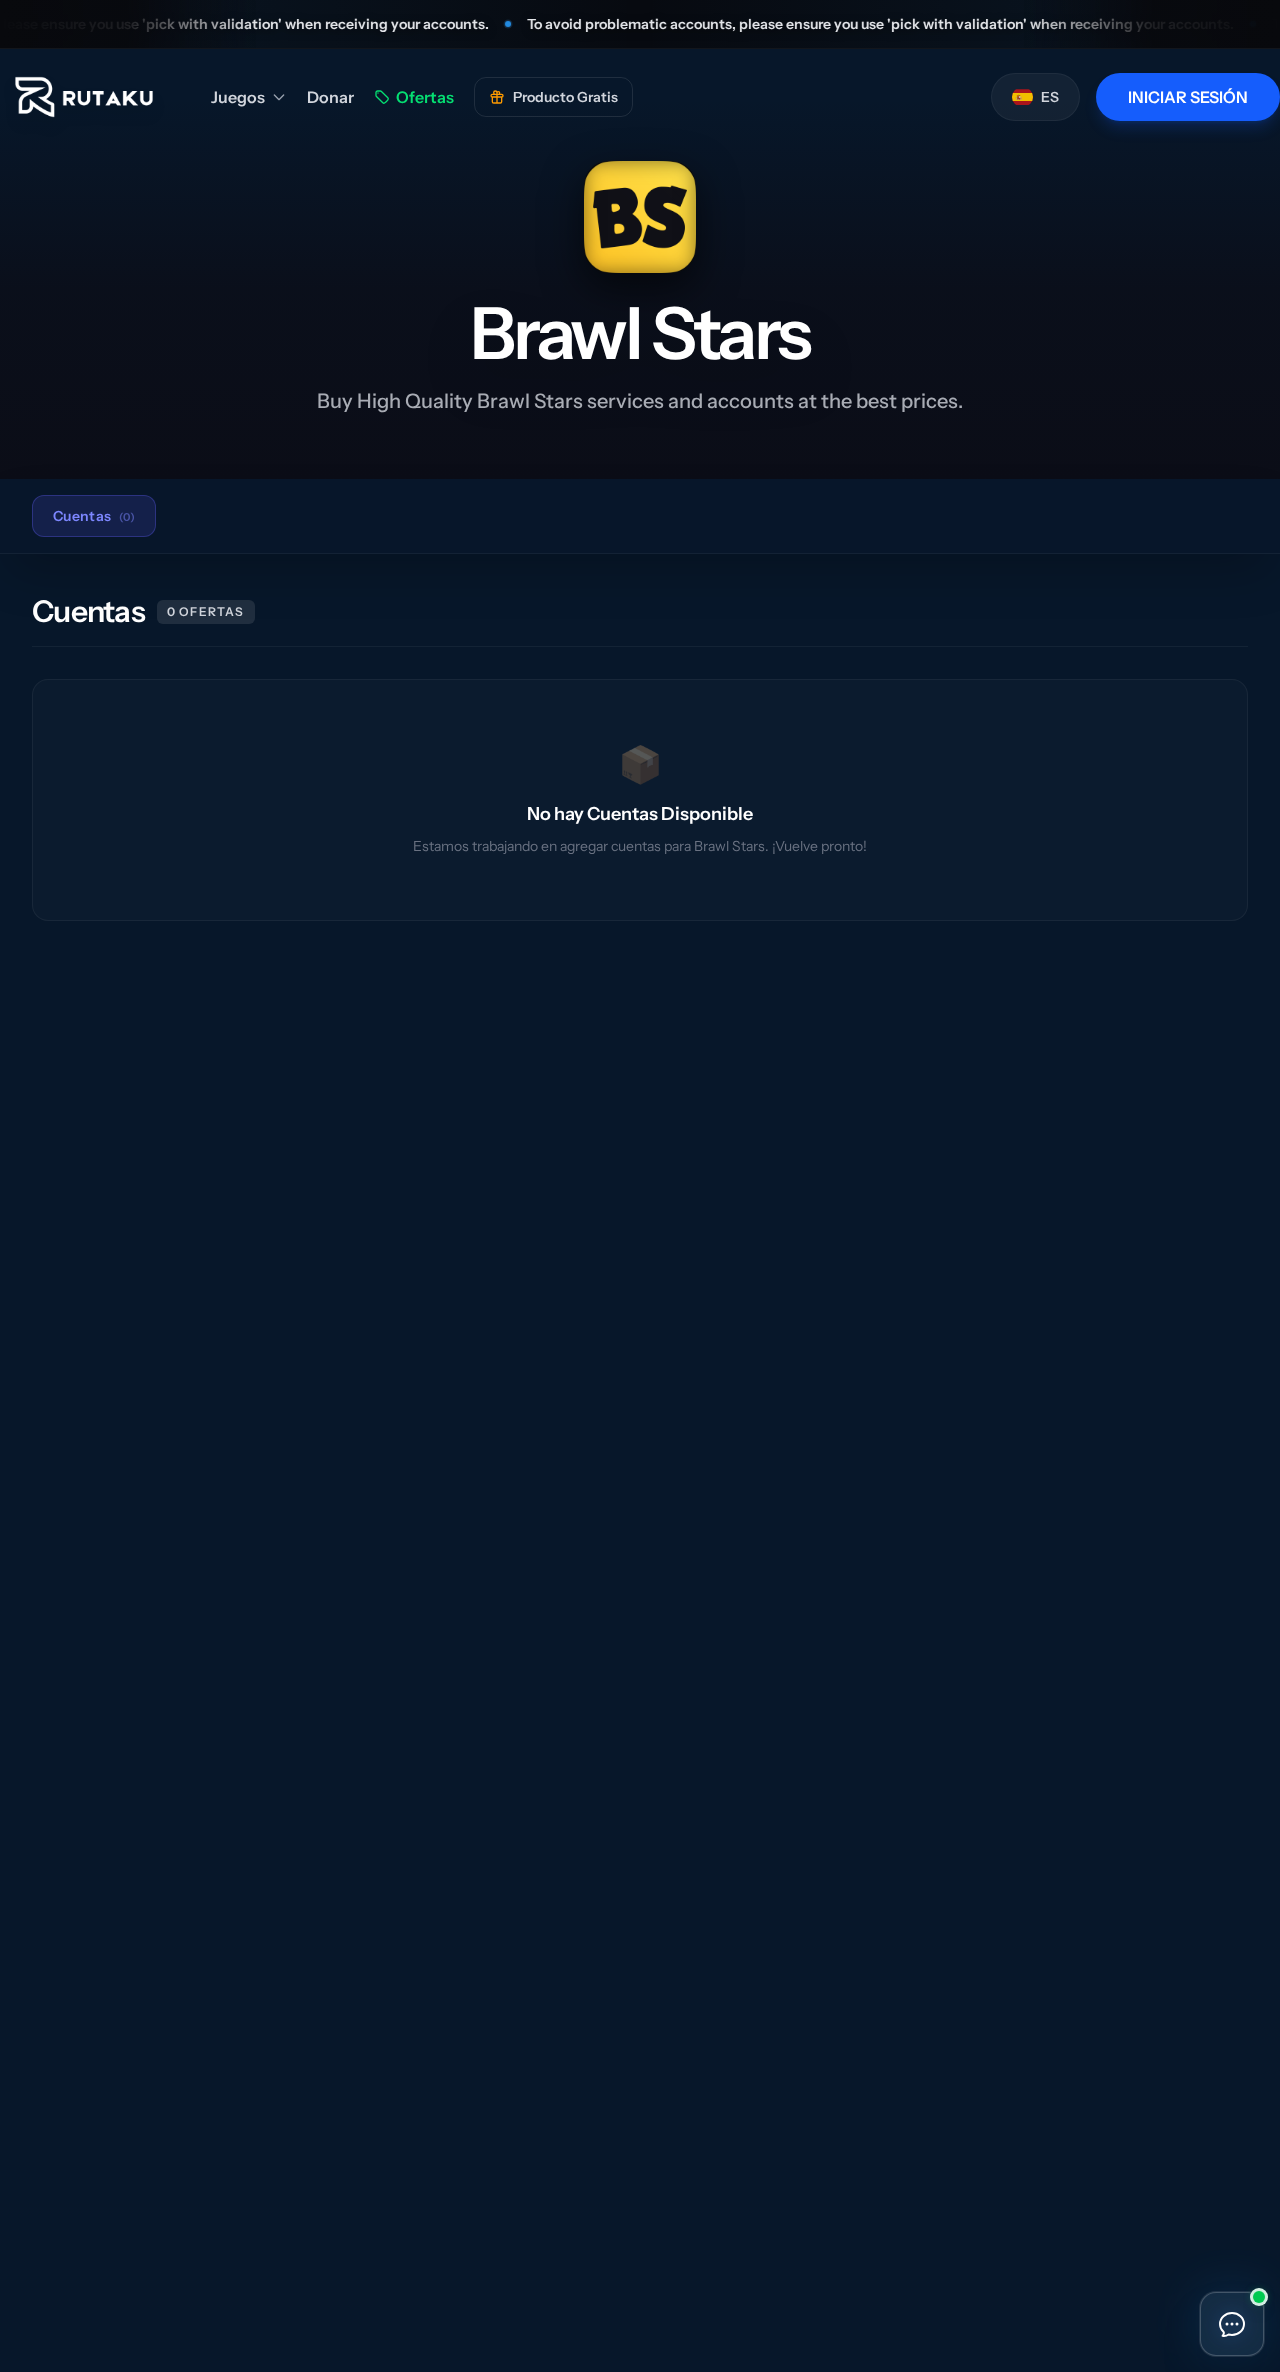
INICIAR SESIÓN (1188, 97)
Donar (330, 97)
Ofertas (425, 97)
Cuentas (94, 516)
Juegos (238, 97)
